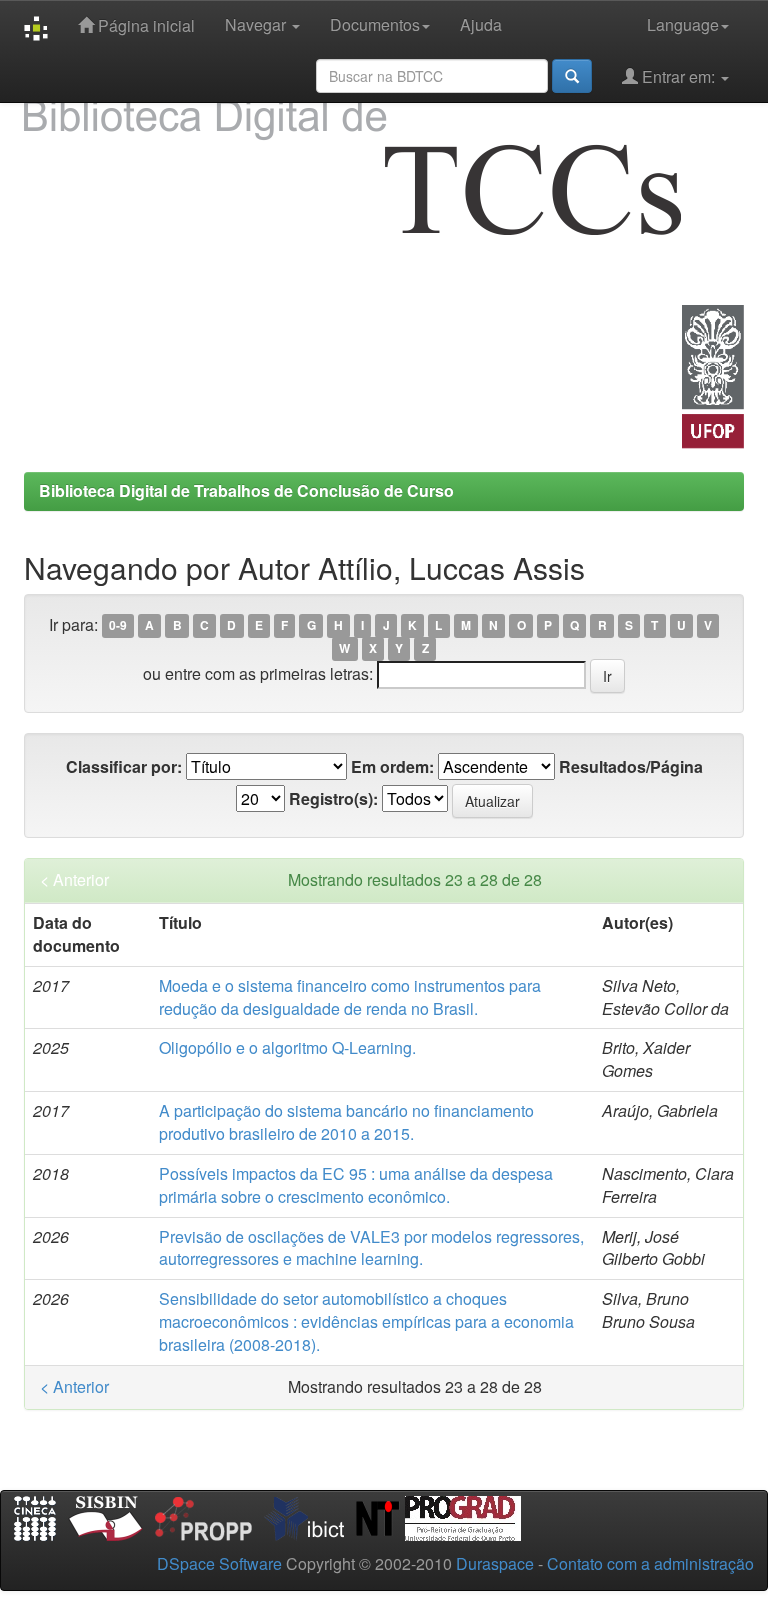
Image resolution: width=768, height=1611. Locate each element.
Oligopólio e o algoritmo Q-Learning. (287, 1047)
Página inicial (144, 25)
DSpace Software (219, 1563)
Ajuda (481, 24)
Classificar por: (124, 767)
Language (683, 24)
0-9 (118, 626)
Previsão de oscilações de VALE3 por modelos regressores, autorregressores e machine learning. (371, 1248)
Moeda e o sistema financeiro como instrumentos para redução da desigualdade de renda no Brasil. (350, 997)
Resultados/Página (631, 767)
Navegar (257, 24)
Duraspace (495, 1563)
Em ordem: (392, 767)
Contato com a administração (650, 1563)
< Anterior (74, 880)
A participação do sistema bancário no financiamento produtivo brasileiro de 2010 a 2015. (346, 1122)
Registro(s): (333, 799)
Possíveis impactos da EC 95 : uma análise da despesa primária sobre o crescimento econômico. (356, 1185)
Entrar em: (678, 76)
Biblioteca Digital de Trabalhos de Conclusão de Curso (246, 490)
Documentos (375, 24)
